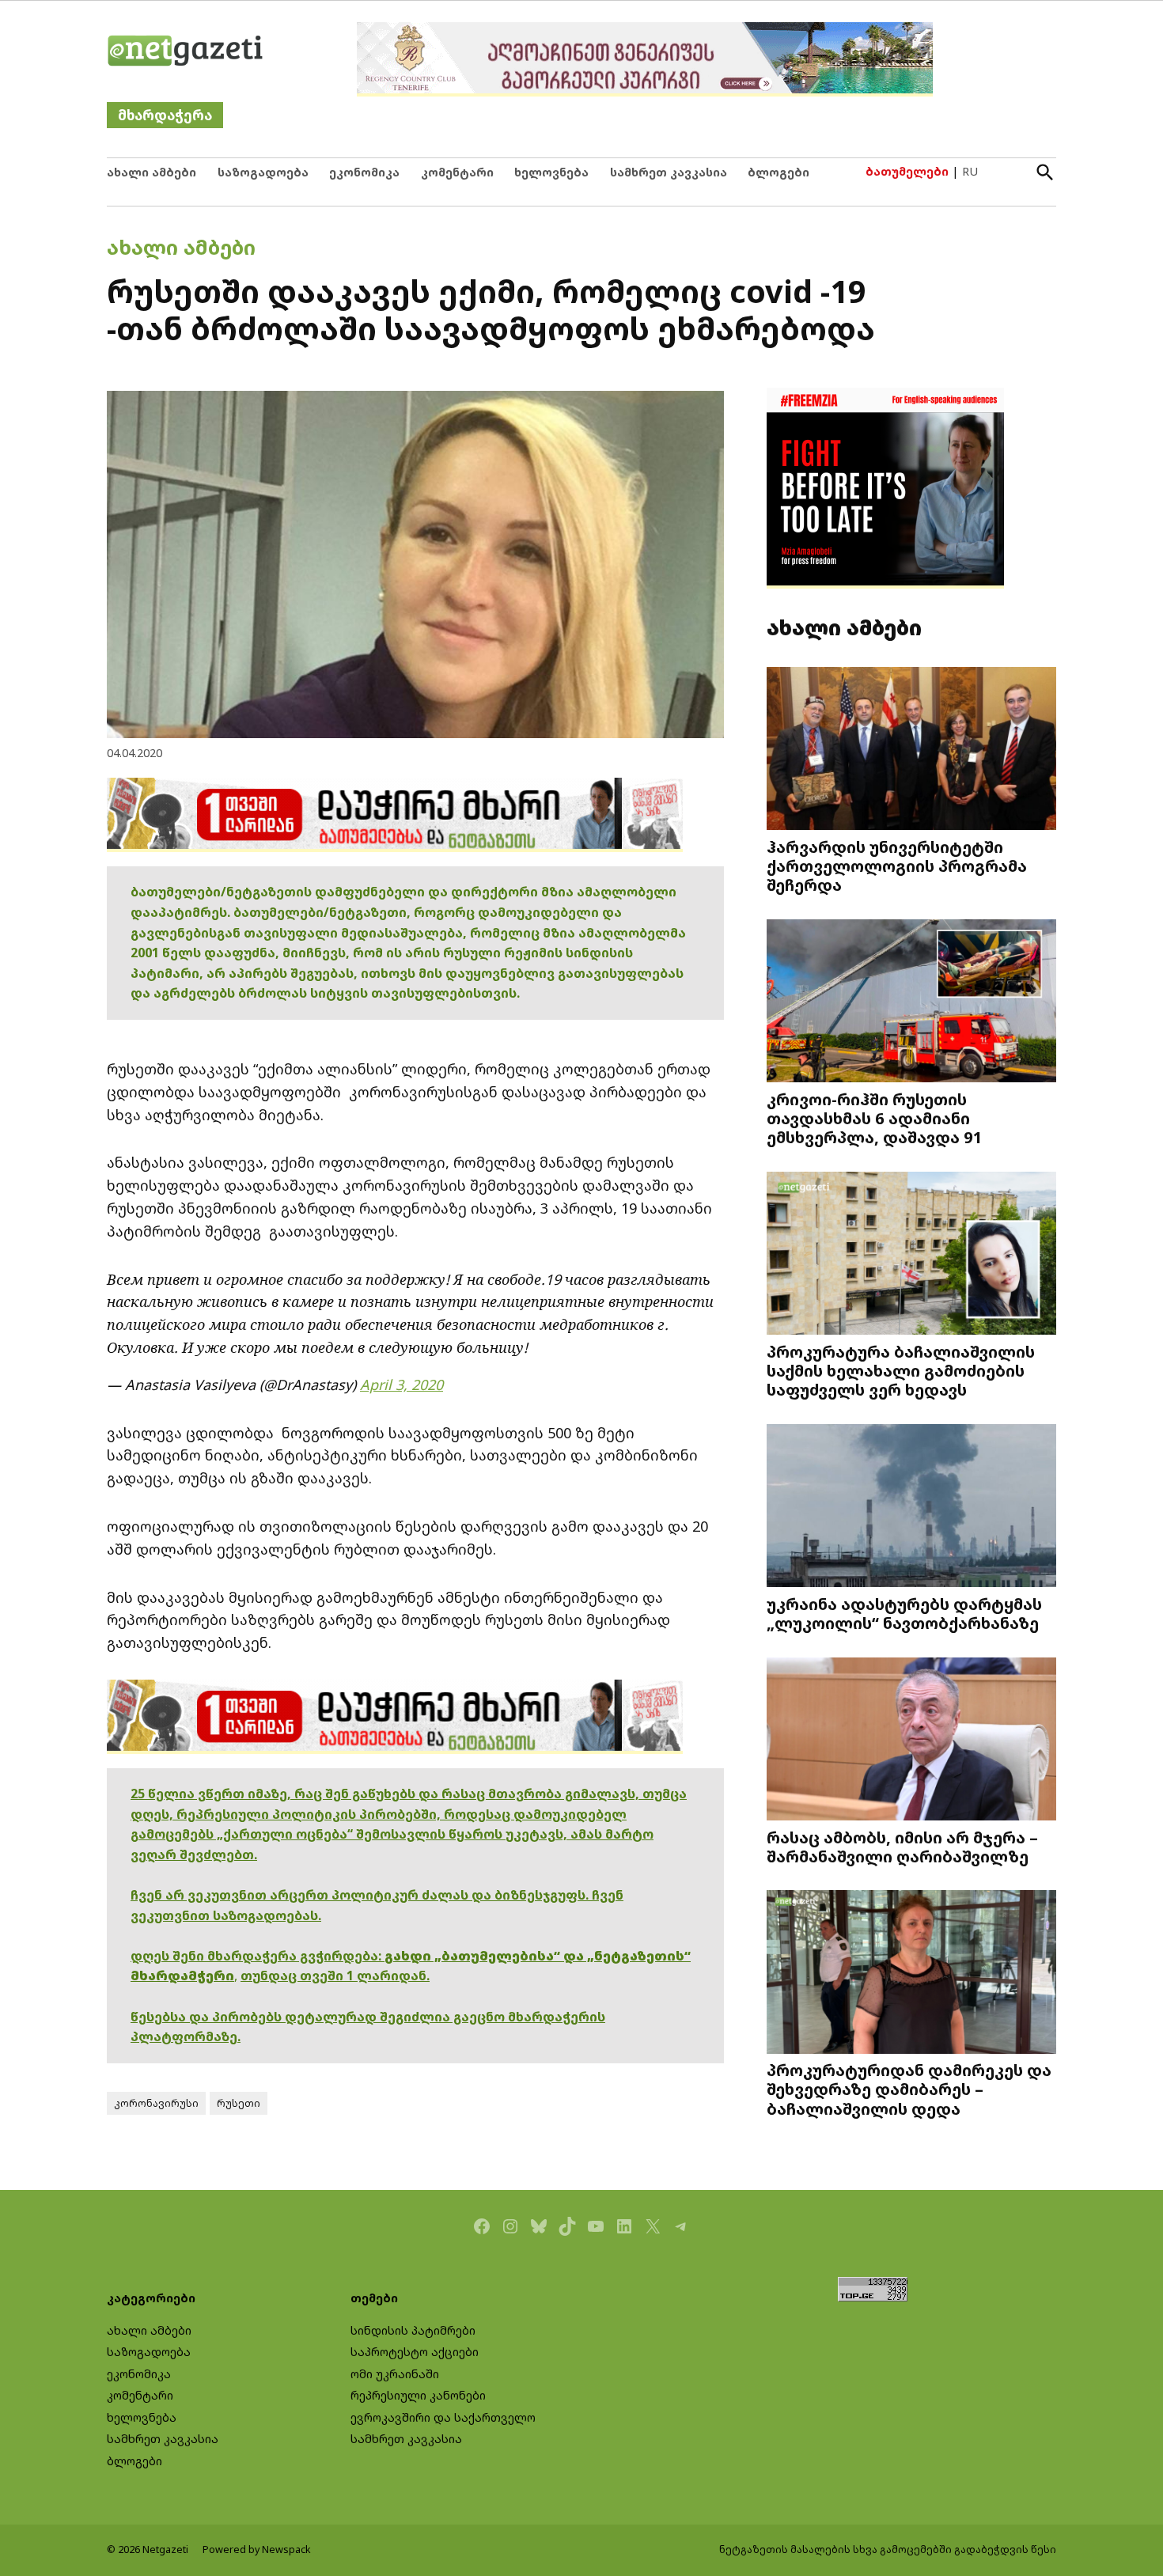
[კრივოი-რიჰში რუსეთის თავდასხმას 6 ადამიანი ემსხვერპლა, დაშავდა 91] (911, 1003)
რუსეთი (239, 2103)
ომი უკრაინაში (395, 2374)
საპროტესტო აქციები (415, 2352)
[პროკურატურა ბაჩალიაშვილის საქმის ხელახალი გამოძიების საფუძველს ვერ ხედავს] (911, 1255)
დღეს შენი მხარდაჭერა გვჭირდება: (258, 1956)
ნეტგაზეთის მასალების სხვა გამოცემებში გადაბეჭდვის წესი (888, 2549)
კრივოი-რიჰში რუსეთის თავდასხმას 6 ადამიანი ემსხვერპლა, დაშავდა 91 (875, 1118)
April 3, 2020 (402, 1385)
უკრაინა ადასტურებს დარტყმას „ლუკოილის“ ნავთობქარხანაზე (904, 1613)
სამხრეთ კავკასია (669, 172)
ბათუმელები (907, 171)
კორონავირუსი (156, 2103)
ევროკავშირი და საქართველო (443, 2417)
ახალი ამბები (152, 172)
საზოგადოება (263, 172)
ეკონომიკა (364, 172)
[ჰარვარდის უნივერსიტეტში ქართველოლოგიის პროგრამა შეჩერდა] (911, 750)
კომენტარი (457, 172)
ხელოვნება (551, 172)
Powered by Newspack (257, 2549)
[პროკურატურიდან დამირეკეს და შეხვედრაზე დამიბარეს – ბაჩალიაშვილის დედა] (911, 1974)
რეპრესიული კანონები (418, 2395)
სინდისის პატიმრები (413, 2330)
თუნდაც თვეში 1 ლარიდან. (335, 1976)
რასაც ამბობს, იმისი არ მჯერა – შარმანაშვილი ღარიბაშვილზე (902, 1847)
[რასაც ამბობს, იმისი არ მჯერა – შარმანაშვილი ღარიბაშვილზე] (911, 1740)
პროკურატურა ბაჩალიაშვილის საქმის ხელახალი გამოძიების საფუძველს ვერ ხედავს (901, 1370)
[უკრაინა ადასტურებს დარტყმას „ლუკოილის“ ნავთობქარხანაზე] (911, 1508)
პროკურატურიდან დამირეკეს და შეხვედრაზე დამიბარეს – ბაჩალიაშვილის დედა (909, 2089)
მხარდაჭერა (165, 115)
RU (970, 171)
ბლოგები (778, 172)
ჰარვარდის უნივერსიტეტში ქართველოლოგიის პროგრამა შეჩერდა (897, 866)
